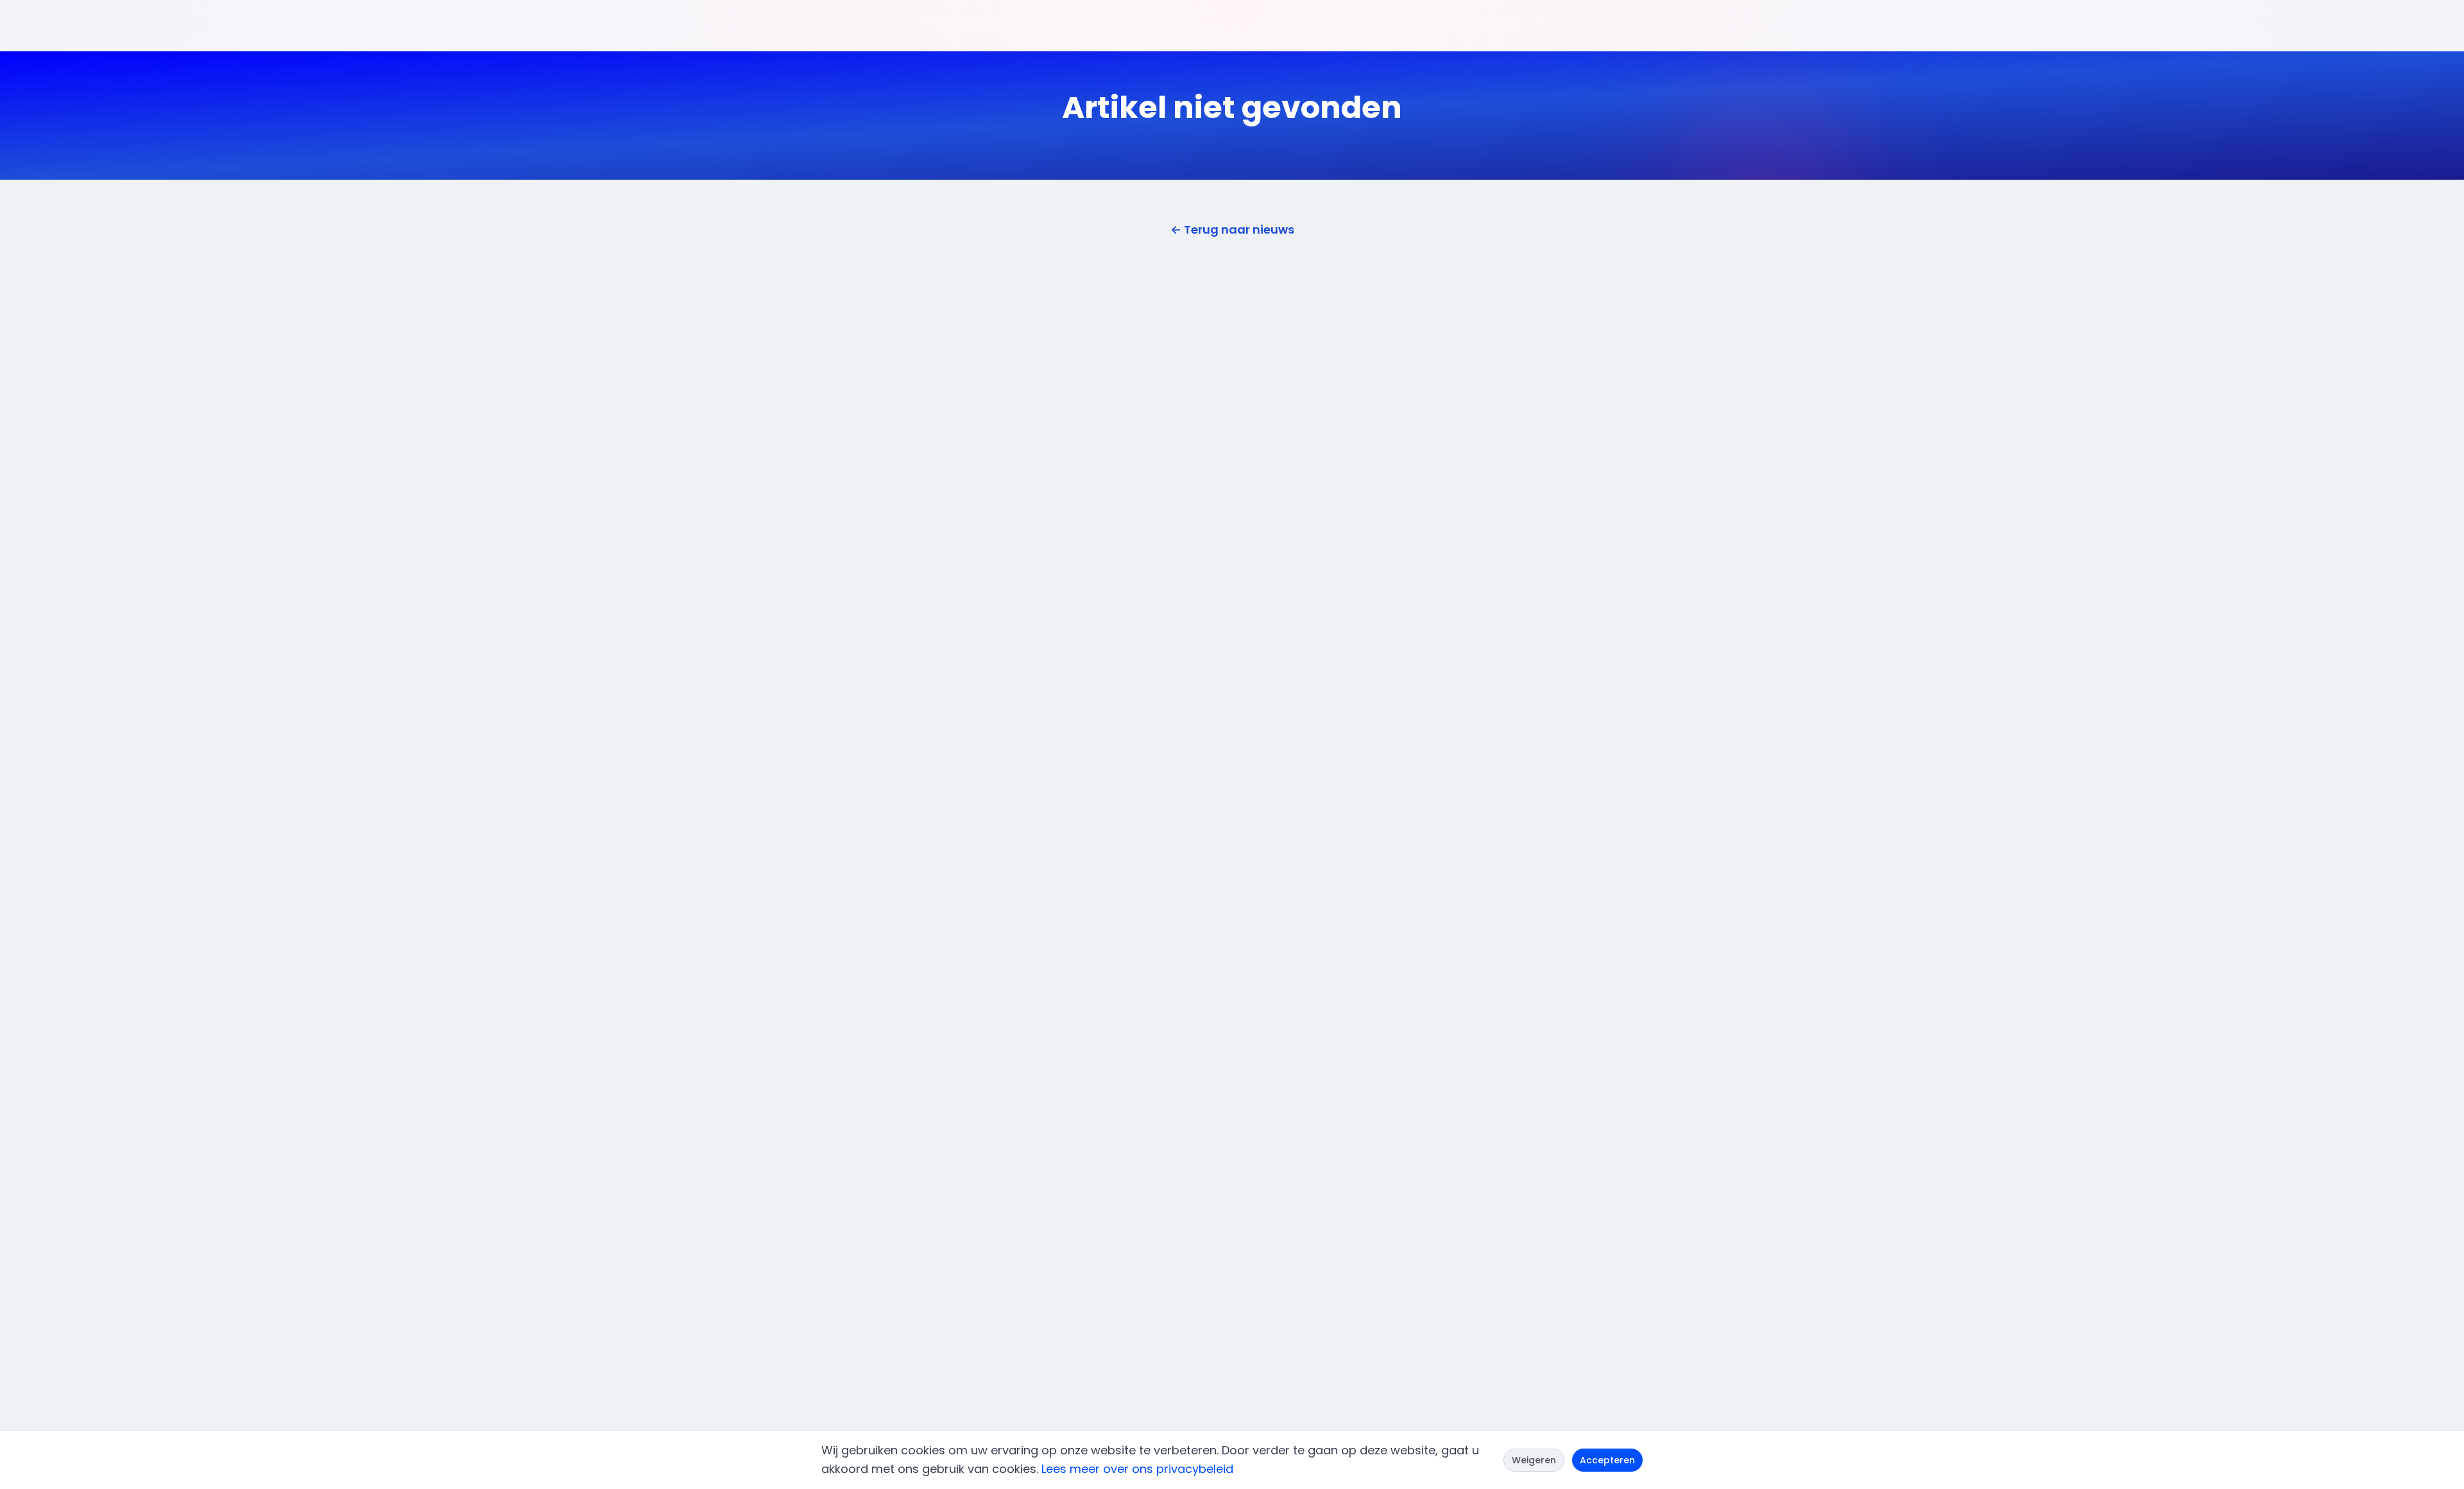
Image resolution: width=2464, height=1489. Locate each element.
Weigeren (1534, 1460)
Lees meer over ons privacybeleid (1137, 1469)
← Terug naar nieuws (1232, 229)
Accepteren (1607, 1460)
